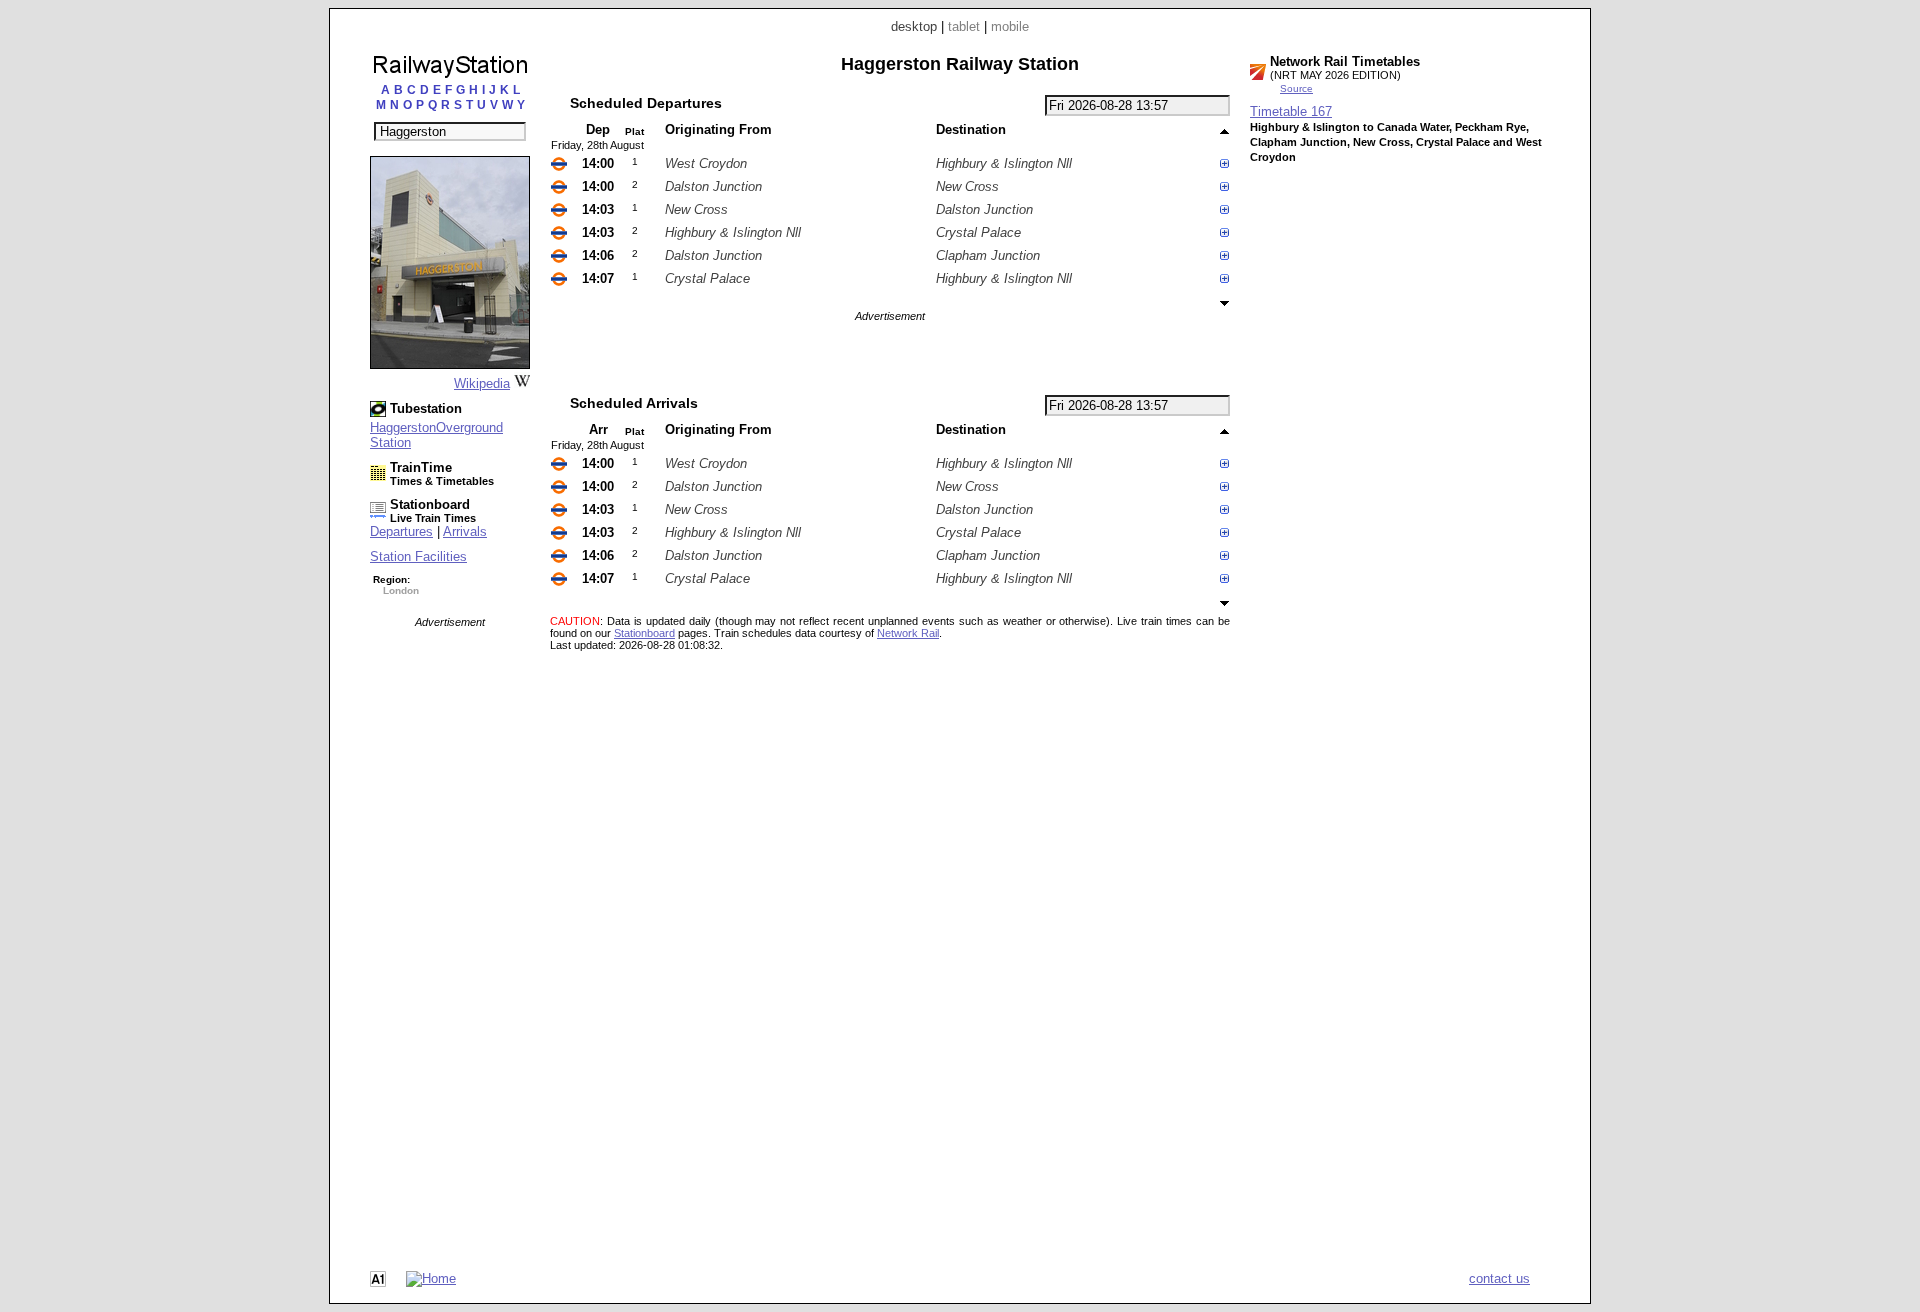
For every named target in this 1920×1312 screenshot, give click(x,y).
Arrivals (465, 531)
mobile (1010, 26)
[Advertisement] (450, 928)
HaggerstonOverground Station (436, 435)
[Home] (431, 1278)
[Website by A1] (378, 1282)
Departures (401, 531)
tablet (964, 26)
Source (1296, 88)
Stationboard (644, 633)
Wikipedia (482, 383)
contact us (1499, 1278)
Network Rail (908, 633)
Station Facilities (418, 556)
